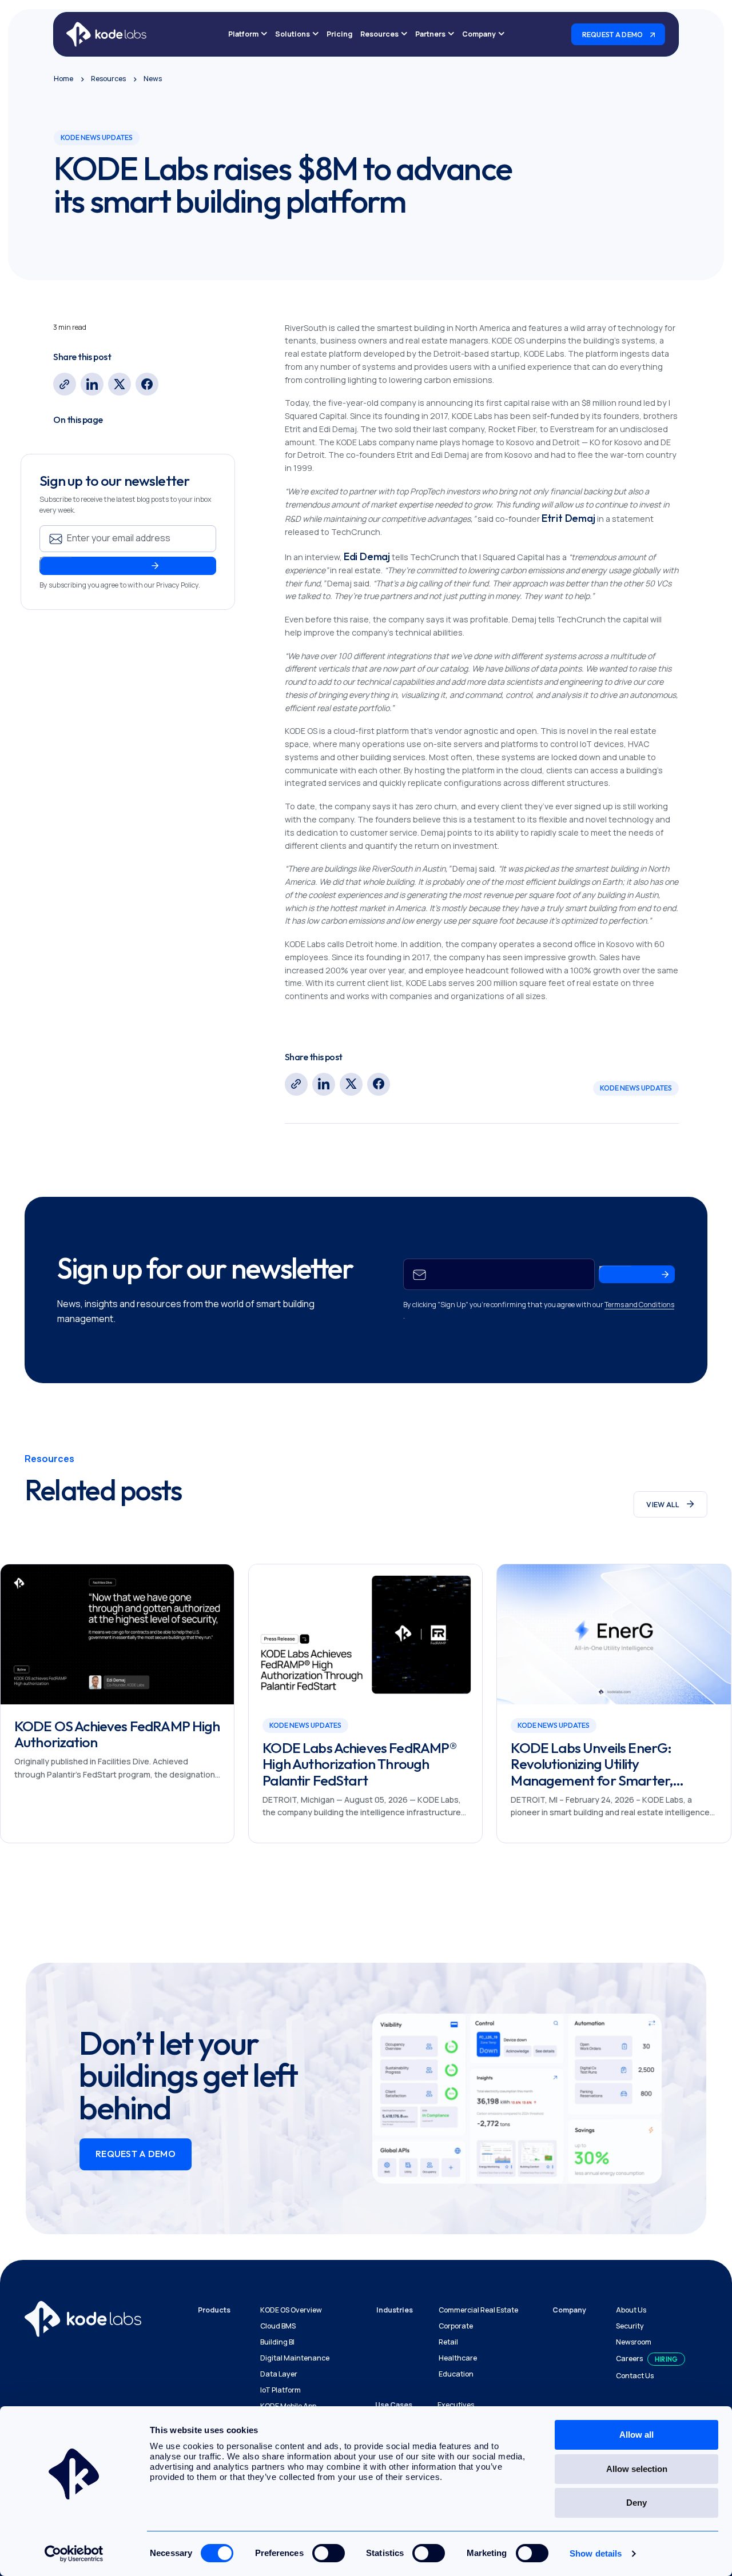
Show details (596, 2553)
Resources (379, 34)
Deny (636, 2503)
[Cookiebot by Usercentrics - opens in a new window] (74, 2554)
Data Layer (279, 2374)
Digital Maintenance (295, 2358)
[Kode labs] (107, 34)
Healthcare (458, 2358)
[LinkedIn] (92, 384)
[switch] (329, 2553)
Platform (243, 34)
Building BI (277, 2342)
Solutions (293, 34)
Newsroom (634, 2342)
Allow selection (637, 2469)
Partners (430, 34)
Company (479, 34)
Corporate (456, 2326)
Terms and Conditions (639, 1305)
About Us (631, 2310)
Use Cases (394, 2405)
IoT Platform (281, 2390)
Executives (456, 2405)
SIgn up (56, 563)
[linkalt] (65, 384)
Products (214, 2310)
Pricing (339, 34)
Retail (448, 2342)
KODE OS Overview (291, 2310)
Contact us (635, 2376)
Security (630, 2326)
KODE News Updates (636, 1088)
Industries (395, 2310)
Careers (629, 2359)
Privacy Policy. (178, 584)
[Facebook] (147, 384)
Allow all (636, 2435)
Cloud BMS (278, 2326)
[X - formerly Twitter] (120, 384)
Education (456, 2374)
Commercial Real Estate (478, 2310)
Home (63, 79)
